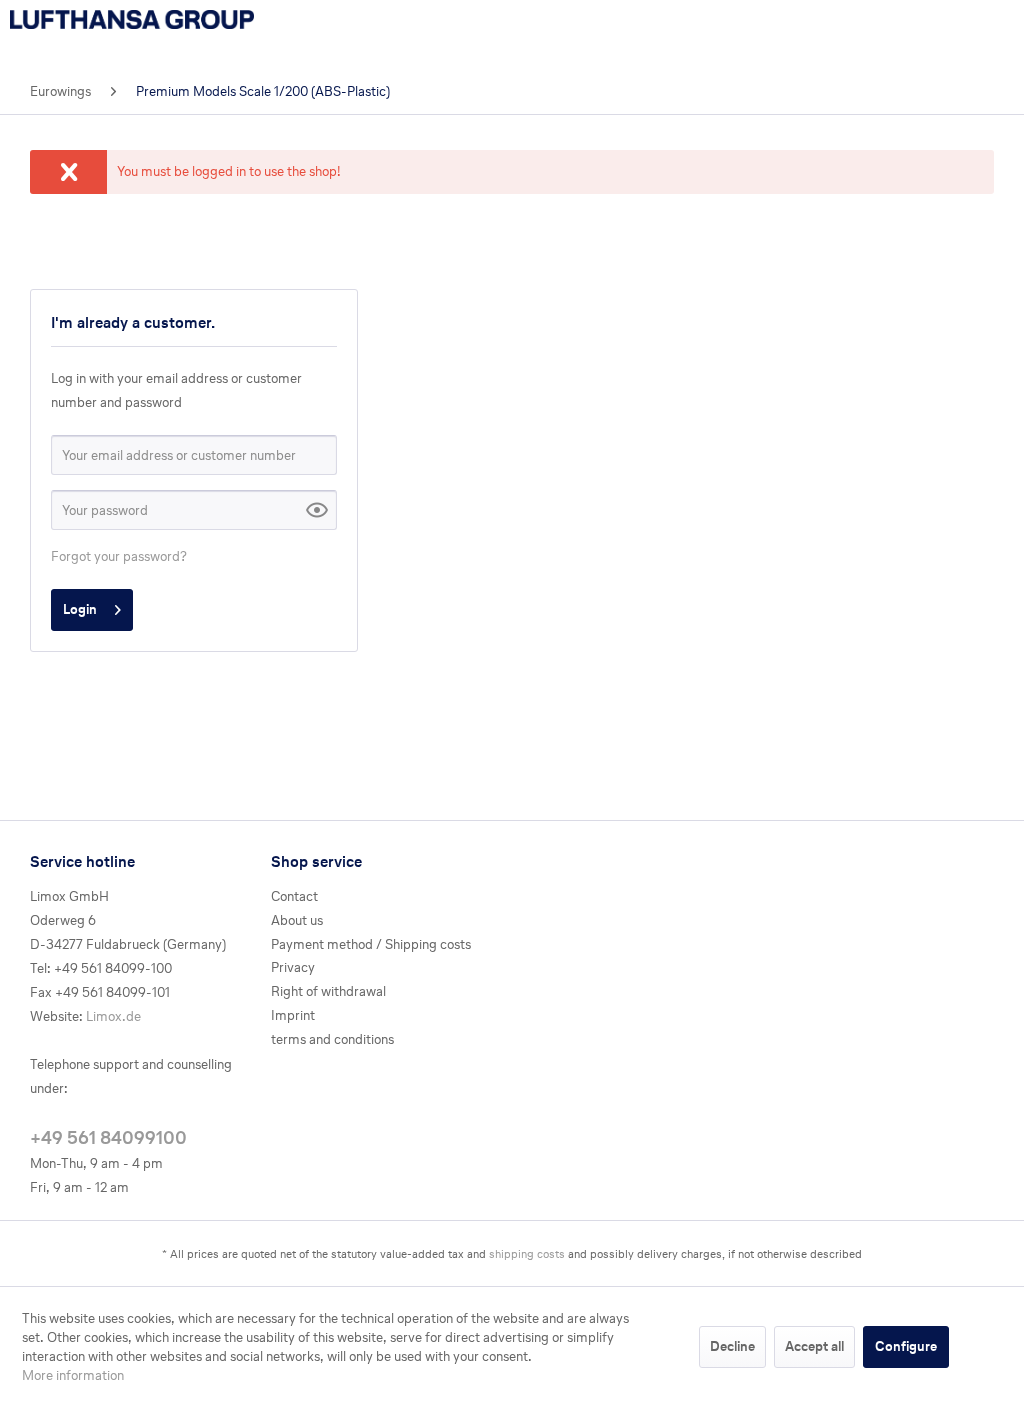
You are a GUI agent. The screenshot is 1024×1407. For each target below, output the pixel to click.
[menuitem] (60, 92)
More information (73, 1375)
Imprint (293, 1015)
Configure (906, 1346)
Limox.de (113, 1016)
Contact (294, 896)
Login (80, 609)
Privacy (293, 967)
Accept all (814, 1346)
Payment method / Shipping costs (371, 944)
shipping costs (527, 1254)
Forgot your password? (119, 556)
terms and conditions (332, 1039)
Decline (732, 1346)
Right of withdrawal (328, 991)
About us (297, 920)
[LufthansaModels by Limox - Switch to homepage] (132, 35)
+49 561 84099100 (108, 1137)
